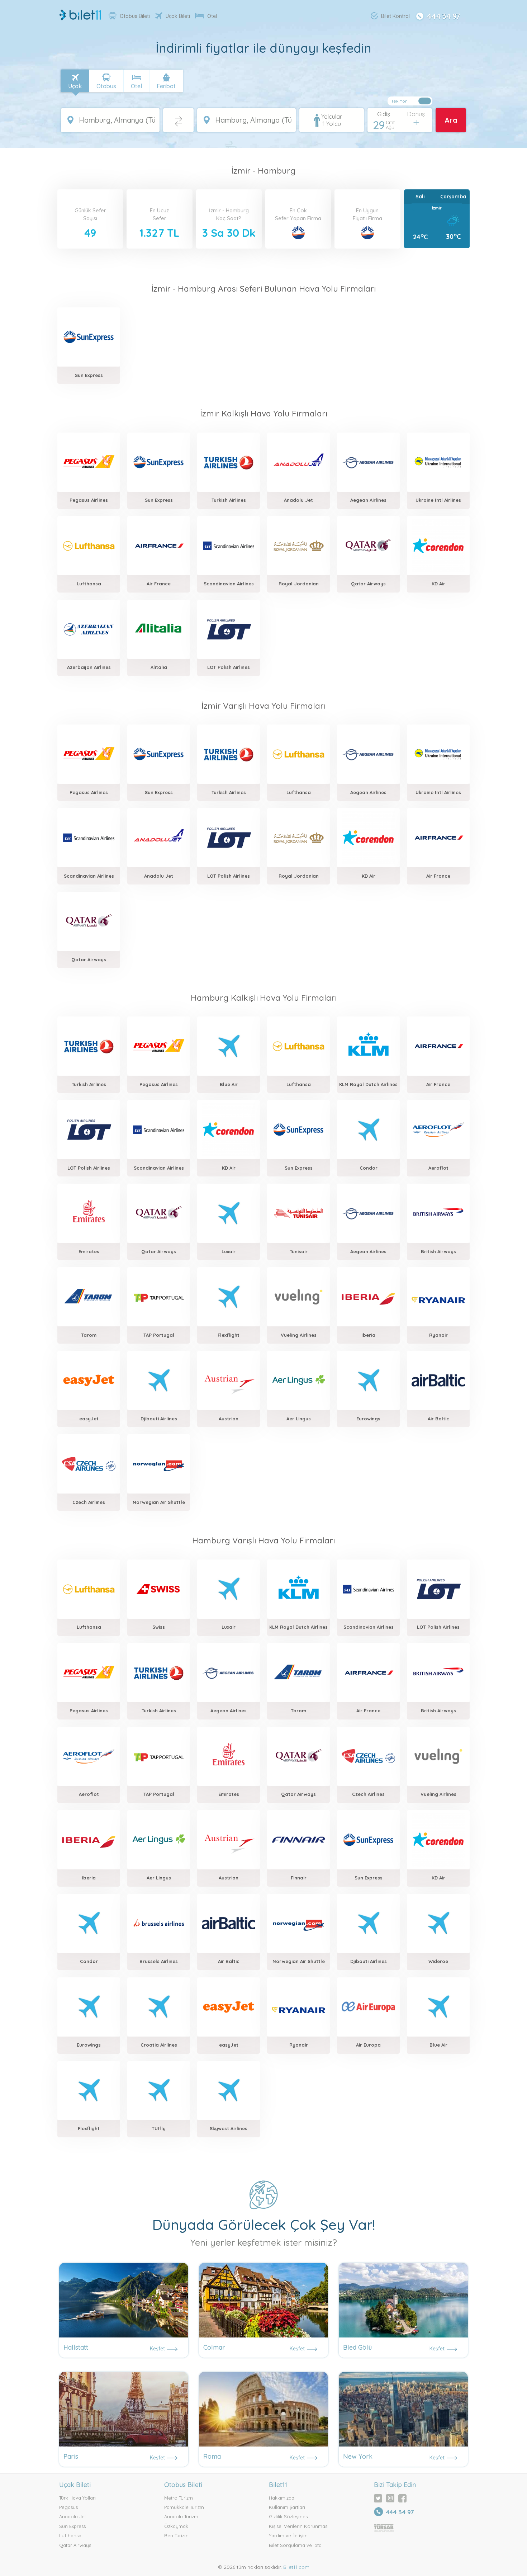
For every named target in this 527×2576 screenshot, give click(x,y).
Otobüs (106, 86)
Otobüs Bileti (135, 16)
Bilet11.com (296, 2567)
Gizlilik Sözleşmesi (289, 2516)
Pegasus (68, 2507)
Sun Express (72, 2526)
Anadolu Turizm (181, 2516)
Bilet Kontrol (395, 16)
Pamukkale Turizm (184, 2507)
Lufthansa (70, 2535)
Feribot (166, 86)
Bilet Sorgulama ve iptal (296, 2545)
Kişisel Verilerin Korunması (299, 2526)
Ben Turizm (176, 2535)
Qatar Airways (75, 2545)
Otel (212, 16)
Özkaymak (176, 2526)
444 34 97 (443, 15)
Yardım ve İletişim (288, 2535)
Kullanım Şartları (287, 2507)
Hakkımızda (282, 2498)
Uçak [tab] (75, 86)
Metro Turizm (179, 2498)
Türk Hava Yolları (77, 2498)
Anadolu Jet (73, 2516)
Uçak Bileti (178, 16)
